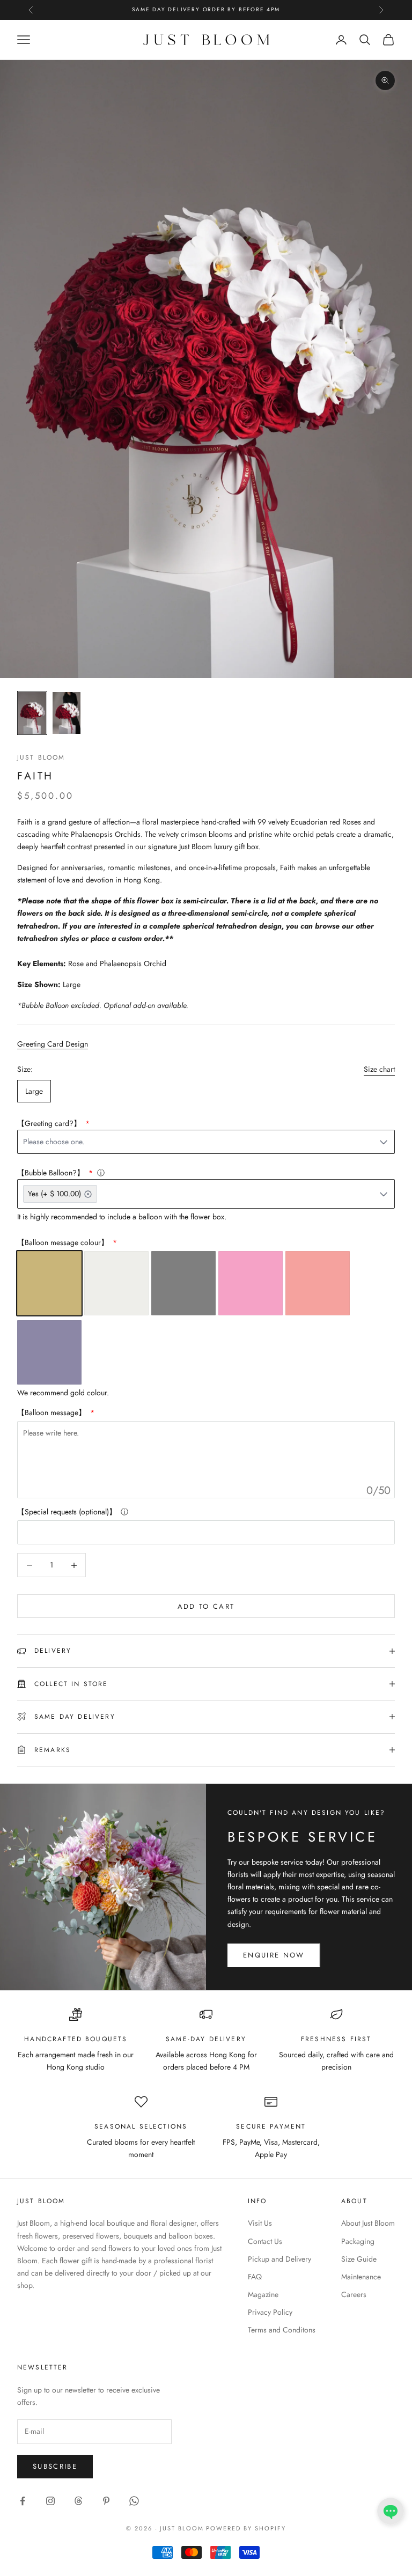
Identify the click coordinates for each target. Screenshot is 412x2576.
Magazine (263, 2294)
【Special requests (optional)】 (67, 1512)
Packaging (358, 2241)
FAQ (255, 2277)
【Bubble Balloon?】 (52, 1173)
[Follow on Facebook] (23, 2501)
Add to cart (206, 1606)
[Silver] (116, 1283)
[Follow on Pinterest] (106, 2501)
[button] (391, 2511)
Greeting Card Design (53, 1044)
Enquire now (274, 1955)
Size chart (379, 1069)
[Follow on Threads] (78, 2501)
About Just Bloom (368, 2223)
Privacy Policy (270, 2312)
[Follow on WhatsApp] (134, 2501)
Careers (354, 2294)
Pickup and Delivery (279, 2259)
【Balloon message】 (53, 1412)
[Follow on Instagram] (50, 2501)
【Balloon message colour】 (64, 1242)
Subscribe (55, 2466)
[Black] (183, 1283)
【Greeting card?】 (50, 1123)
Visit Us (260, 2223)
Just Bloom (41, 757)
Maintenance (361, 2277)
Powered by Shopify (246, 2528)
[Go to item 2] (67, 713)
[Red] (318, 1283)
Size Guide (359, 2259)
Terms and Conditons (282, 2330)
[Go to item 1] (32, 713)
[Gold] (49, 1283)
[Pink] (251, 1283)
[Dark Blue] (49, 1352)
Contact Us (265, 2241)
